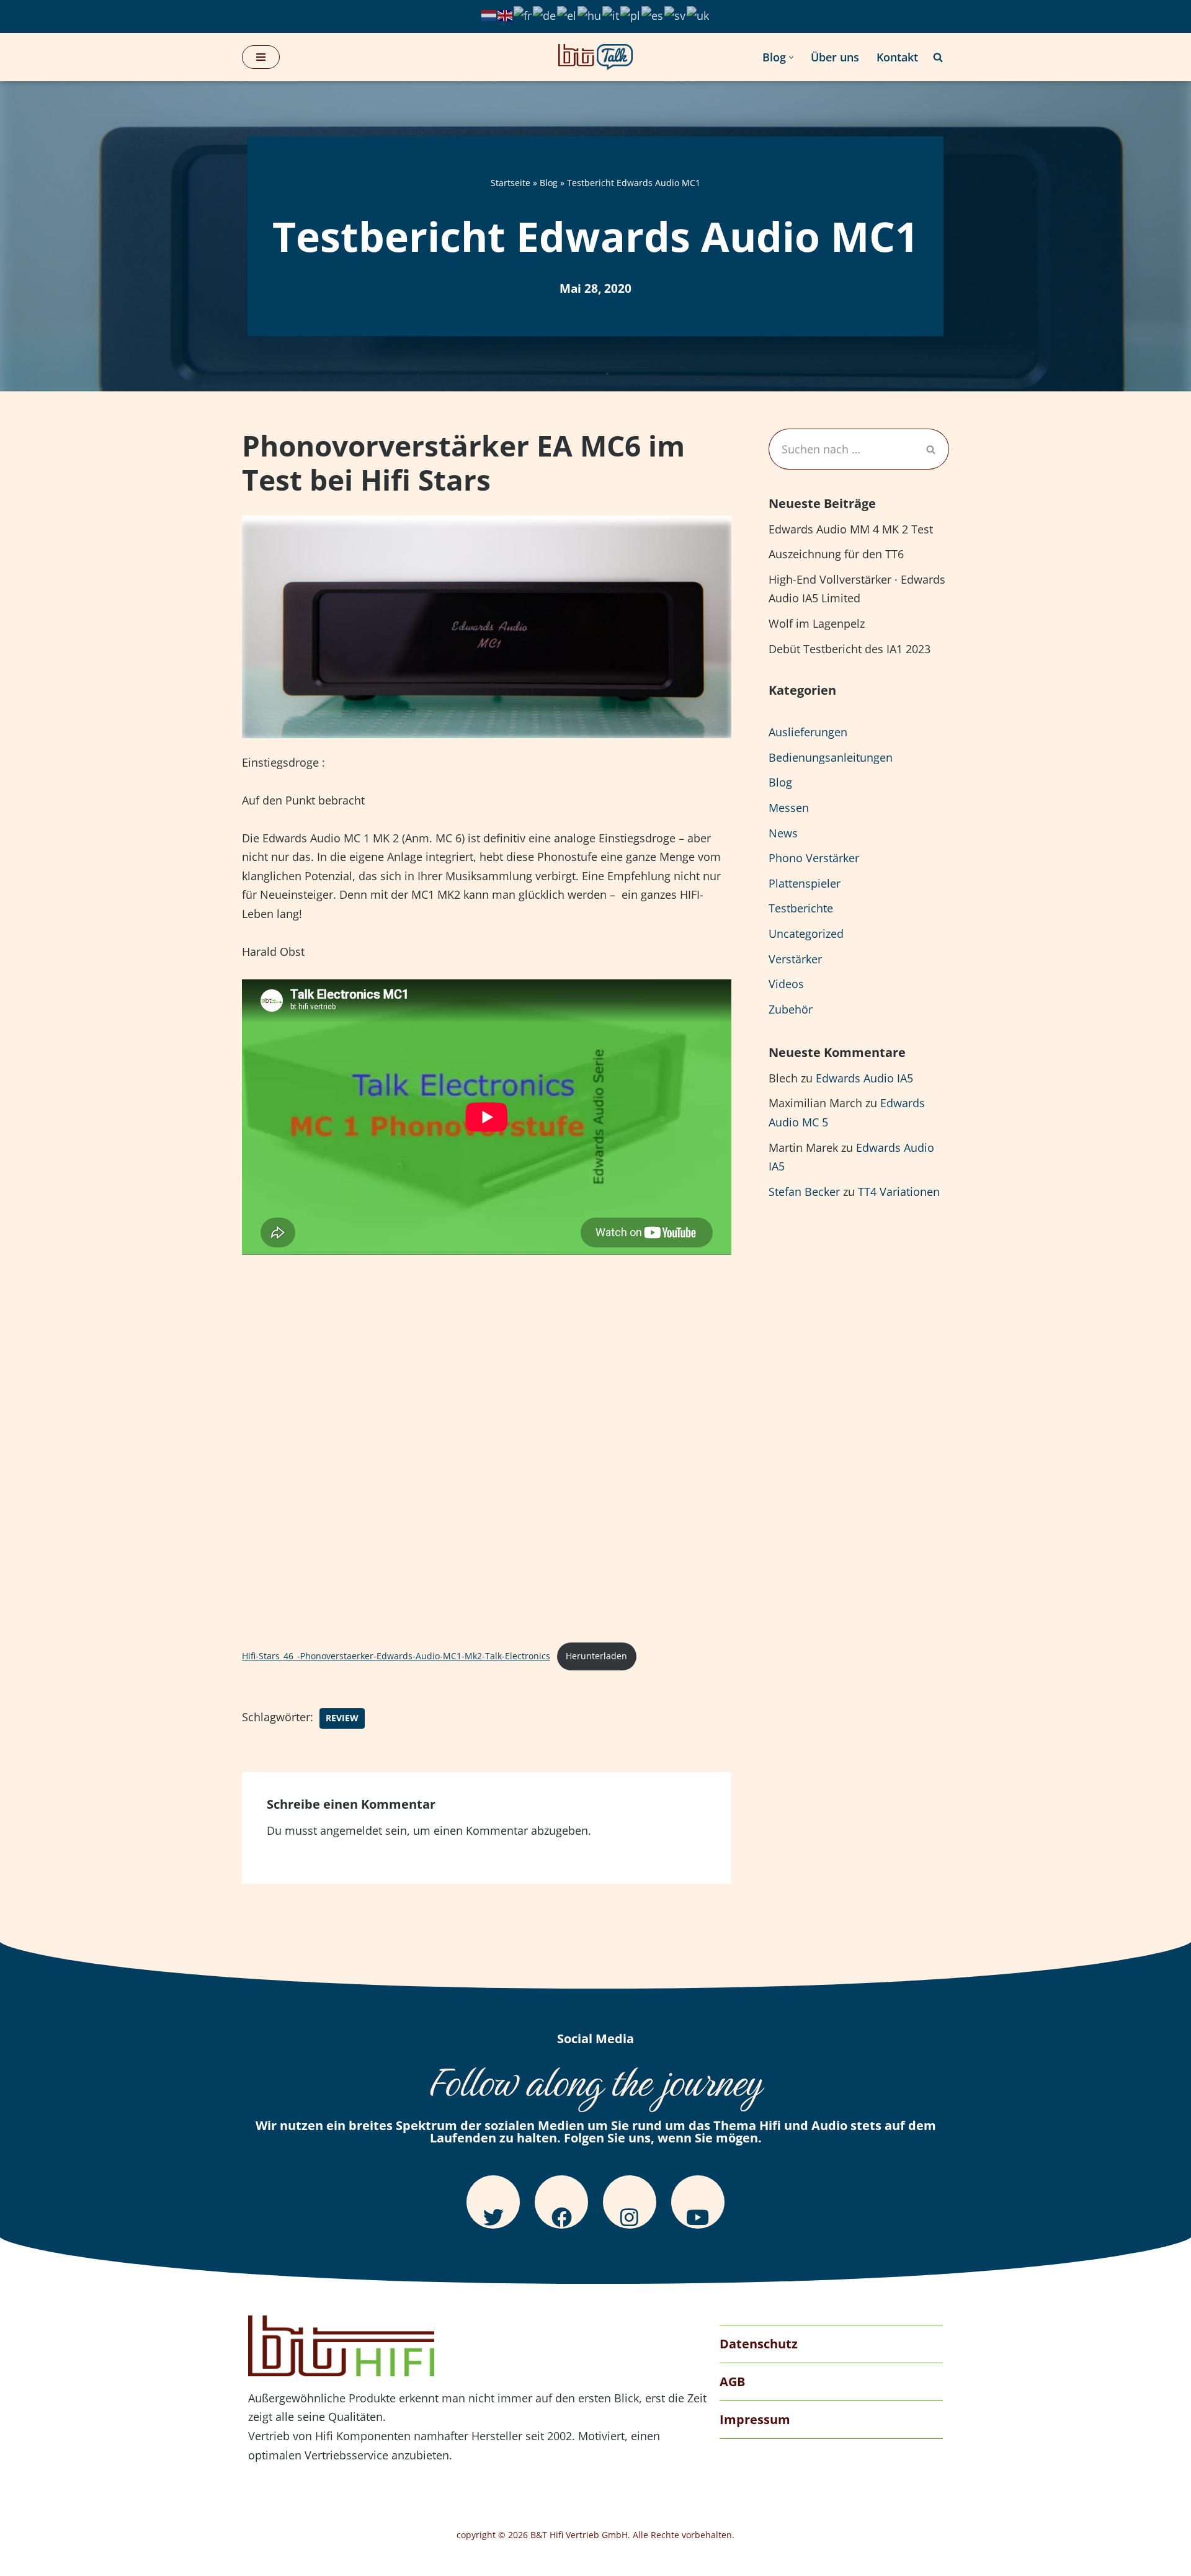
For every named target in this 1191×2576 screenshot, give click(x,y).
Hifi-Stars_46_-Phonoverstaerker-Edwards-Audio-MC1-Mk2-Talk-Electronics (396, 1656)
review (342, 1718)
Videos (786, 984)
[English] (506, 14)
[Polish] (631, 14)
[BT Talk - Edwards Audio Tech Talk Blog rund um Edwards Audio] (595, 57)
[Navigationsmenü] (261, 57)
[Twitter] (493, 2202)
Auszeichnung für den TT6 (836, 554)
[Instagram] (630, 2202)
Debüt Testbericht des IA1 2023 (850, 649)
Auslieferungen (808, 732)
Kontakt (897, 57)
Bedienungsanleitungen (831, 757)
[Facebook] (561, 2202)
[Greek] (567, 14)
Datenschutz (759, 2344)
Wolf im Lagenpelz (817, 623)
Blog (549, 183)
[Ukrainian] (698, 14)
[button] (791, 57)
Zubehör (791, 1009)
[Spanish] (653, 14)
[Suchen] (938, 57)
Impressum (755, 2419)
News (783, 833)
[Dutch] (489, 14)
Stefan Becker (804, 1192)
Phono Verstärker (814, 858)
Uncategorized (806, 934)
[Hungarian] (590, 14)
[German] (545, 14)
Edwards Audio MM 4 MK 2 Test (851, 529)
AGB (732, 2382)
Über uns (835, 57)
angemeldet (351, 1830)
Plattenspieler (805, 883)
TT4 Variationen (899, 1192)
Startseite (511, 183)
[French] (523, 14)
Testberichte (801, 908)
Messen (789, 808)
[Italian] (611, 14)
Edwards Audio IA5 (864, 1078)
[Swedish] (676, 14)
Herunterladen (596, 1656)
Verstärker (795, 959)
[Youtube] (698, 2202)
